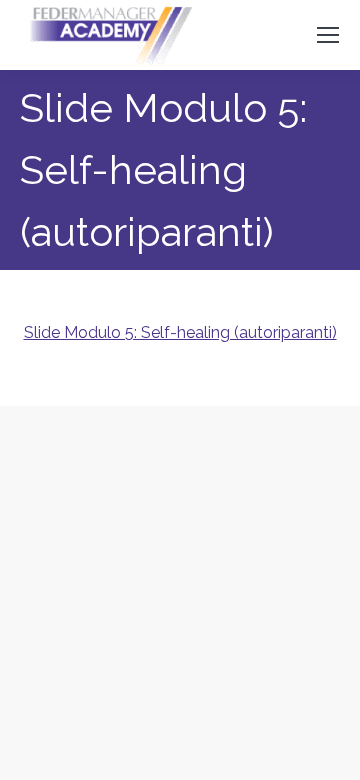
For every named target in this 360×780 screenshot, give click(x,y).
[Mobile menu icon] (328, 35)
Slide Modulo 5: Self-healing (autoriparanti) (180, 332)
